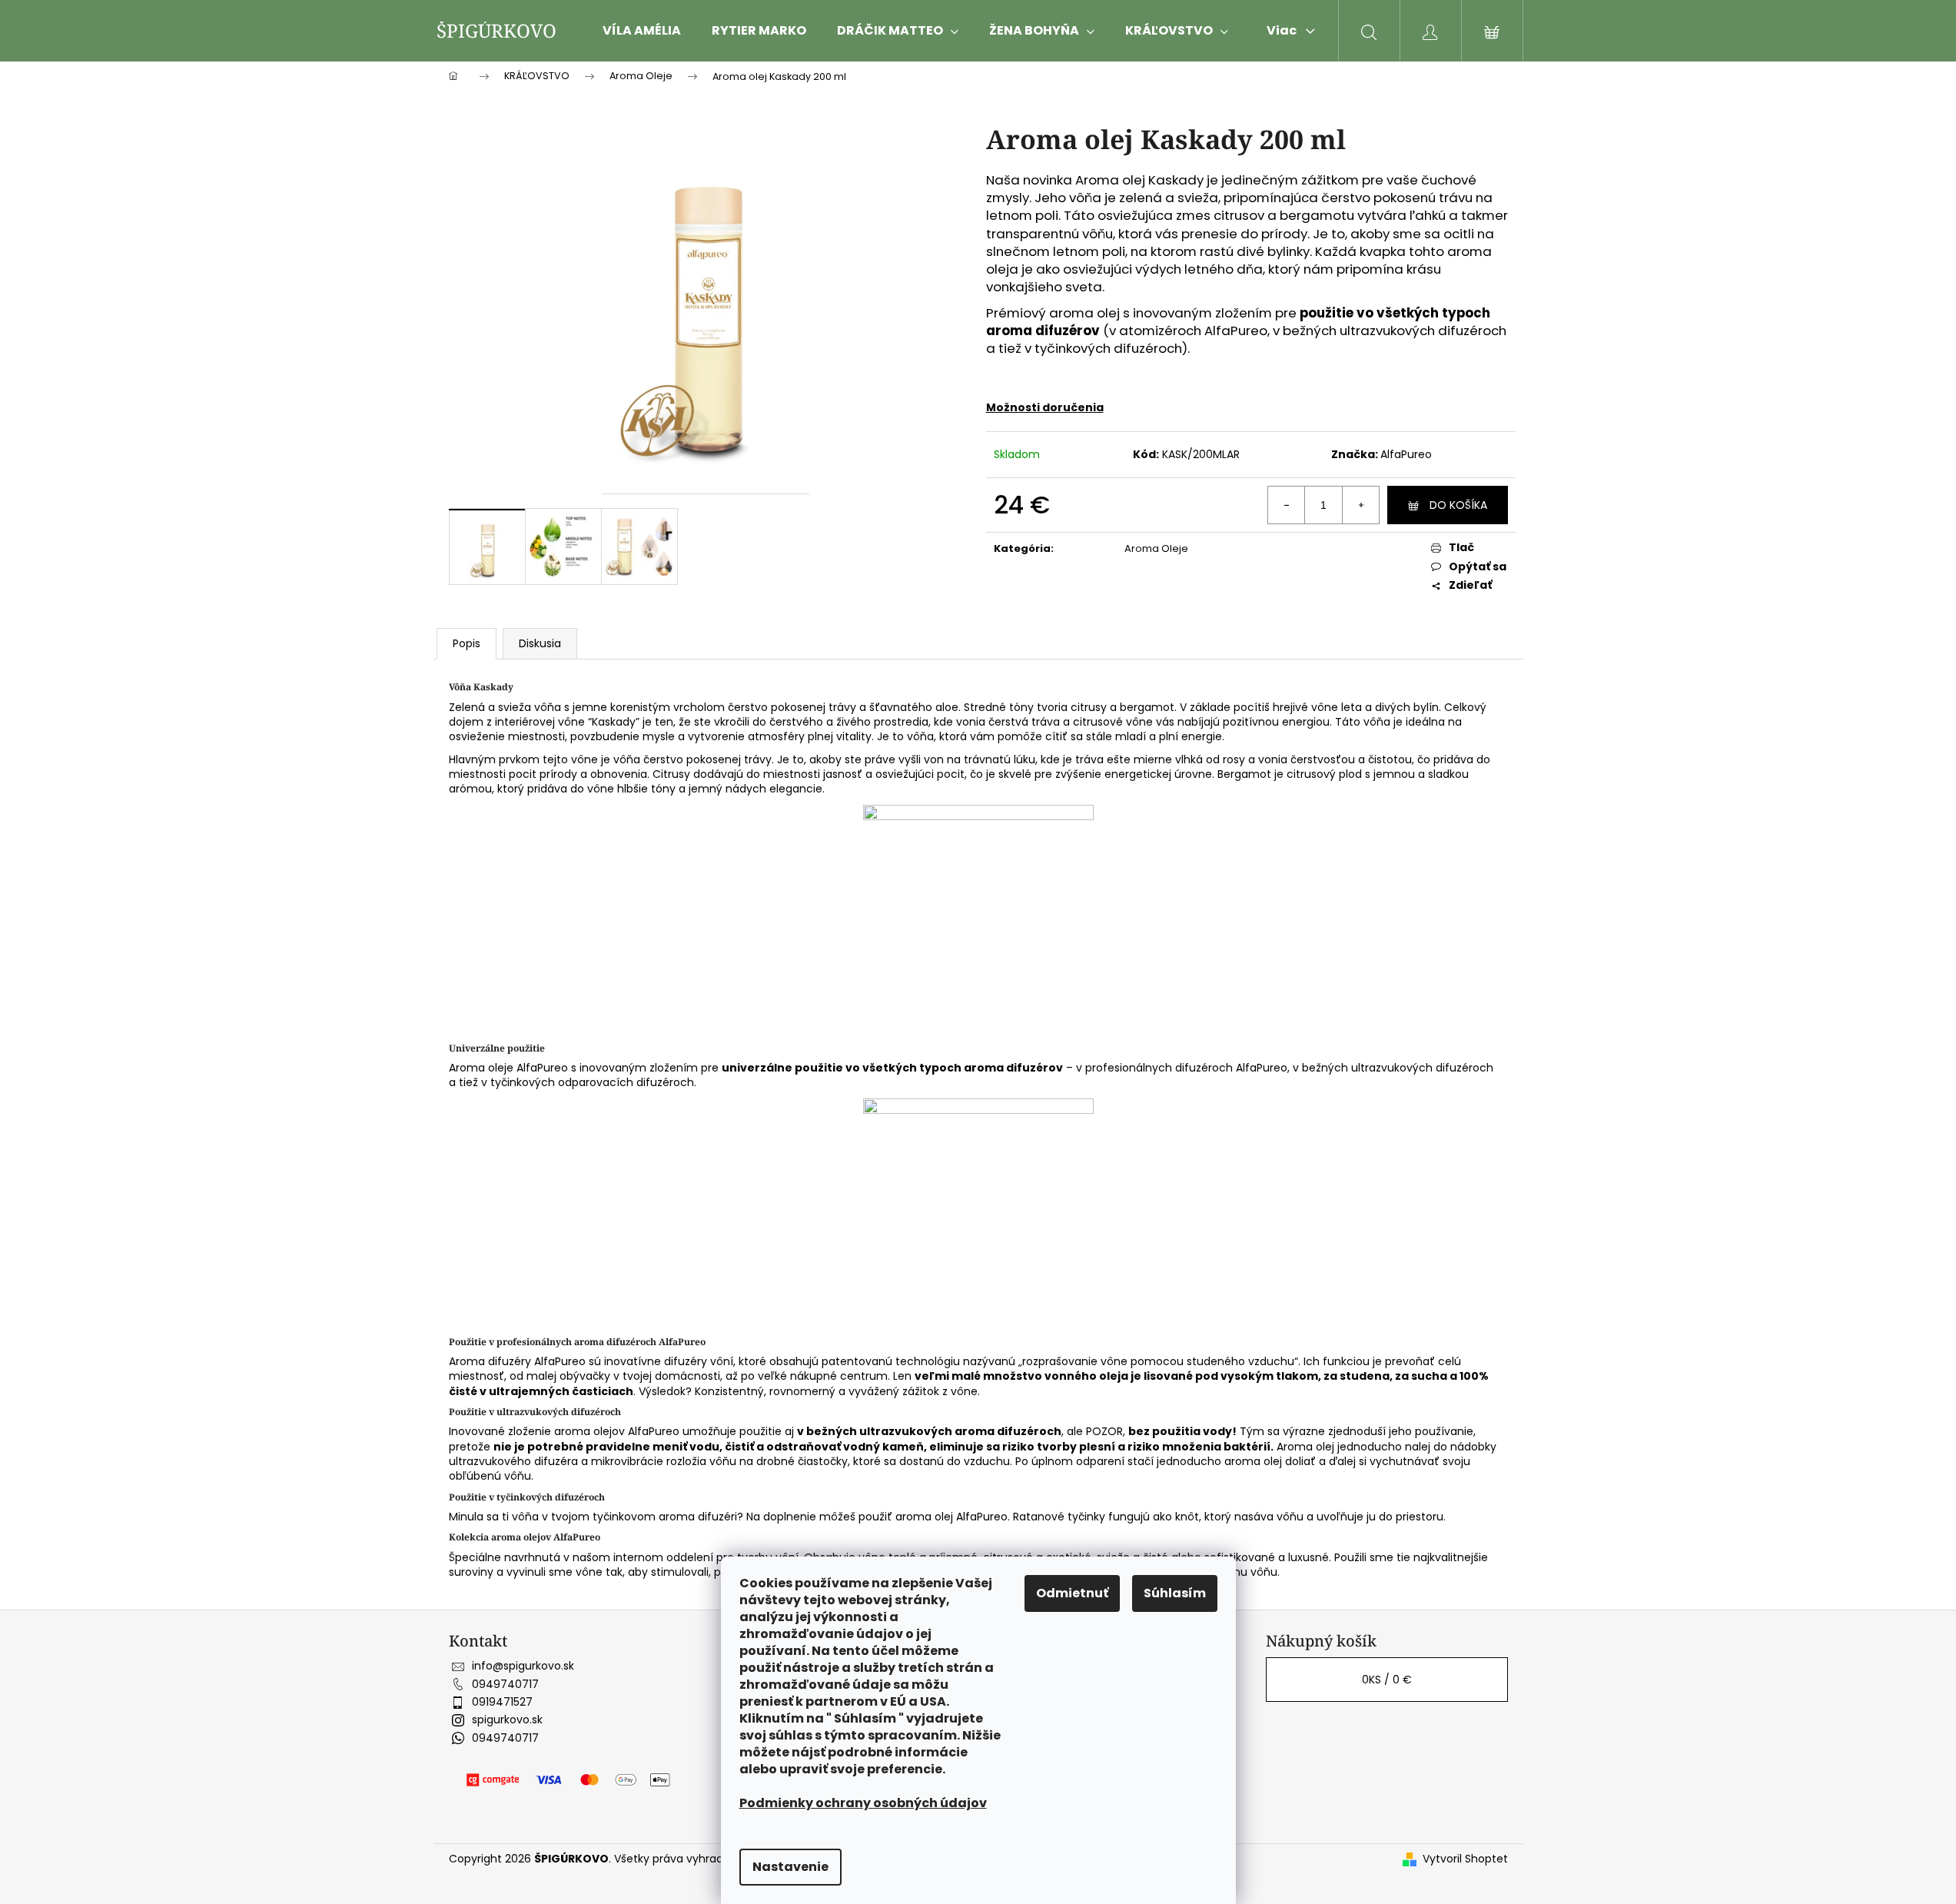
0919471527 (502, 1702)
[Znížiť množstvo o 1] (1287, 505)
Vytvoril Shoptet (1465, 1859)
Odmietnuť (1072, 1593)
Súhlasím (1175, 1593)
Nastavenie (790, 1867)
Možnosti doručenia (1045, 407)
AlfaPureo (1406, 454)
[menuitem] (642, 31)
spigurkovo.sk (507, 1720)
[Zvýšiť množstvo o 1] (1360, 505)
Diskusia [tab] (540, 643)
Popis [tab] (467, 643)
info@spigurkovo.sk (523, 1666)
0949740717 (505, 1684)
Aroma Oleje (1156, 548)
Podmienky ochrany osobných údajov (863, 1803)
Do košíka (1458, 505)
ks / (1387, 1680)
